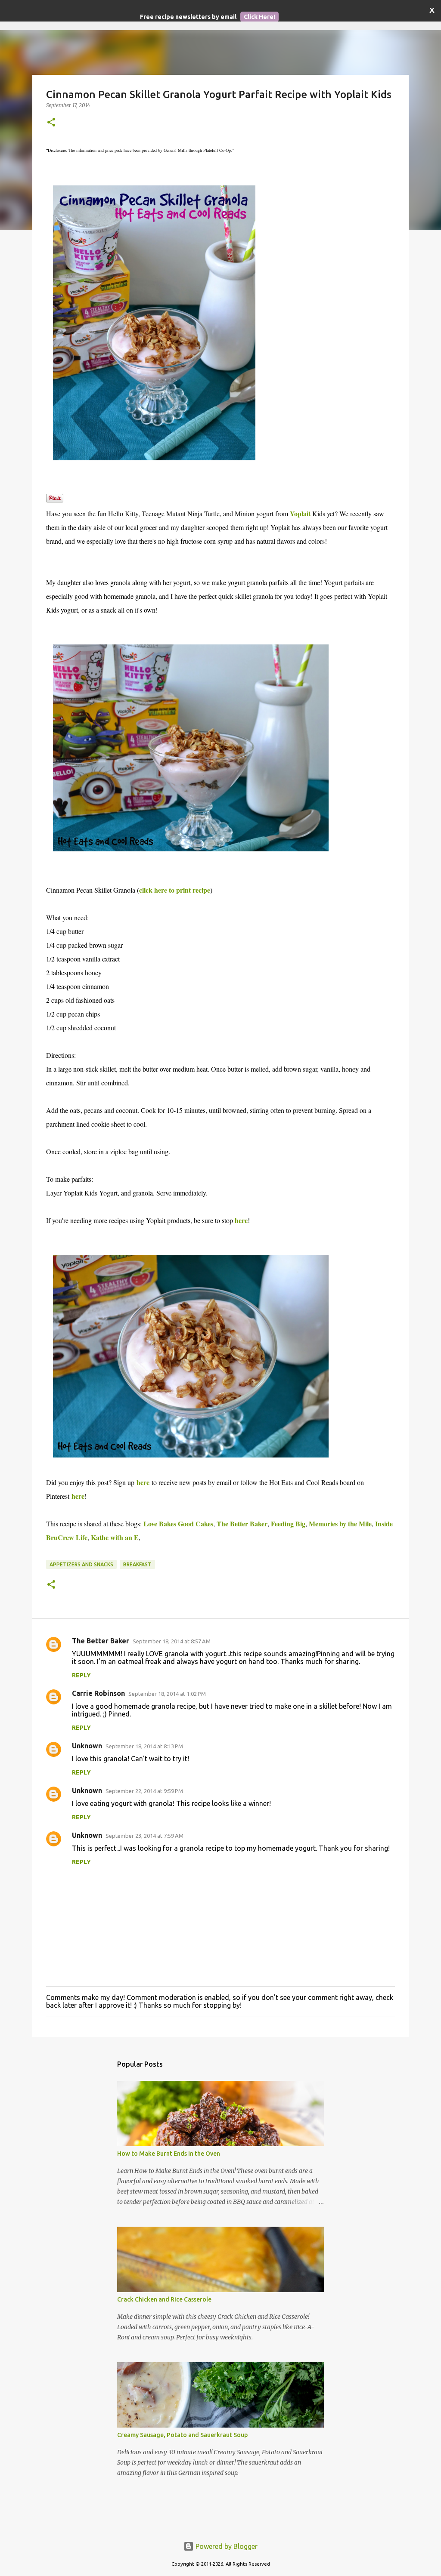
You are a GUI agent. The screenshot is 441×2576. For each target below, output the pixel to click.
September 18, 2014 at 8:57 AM (172, 1641)
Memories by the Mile (340, 1524)
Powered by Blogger (226, 2546)
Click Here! (259, 17)
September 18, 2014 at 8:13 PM (144, 1746)
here (241, 1220)
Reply (81, 1675)
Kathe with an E (115, 1537)
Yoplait (300, 513)
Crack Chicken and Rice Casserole (164, 2299)
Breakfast (137, 1564)
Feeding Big (288, 1524)
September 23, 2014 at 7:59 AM (144, 1836)
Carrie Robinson (98, 1693)
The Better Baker (242, 1524)
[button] (51, 123)
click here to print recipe (175, 890)
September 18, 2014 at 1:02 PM (167, 1694)
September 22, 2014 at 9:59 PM (144, 1791)
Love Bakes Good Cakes (178, 1524)
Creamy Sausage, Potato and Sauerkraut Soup (182, 2435)
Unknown (87, 1746)
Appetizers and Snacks (81, 1564)
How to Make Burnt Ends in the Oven (169, 2154)
